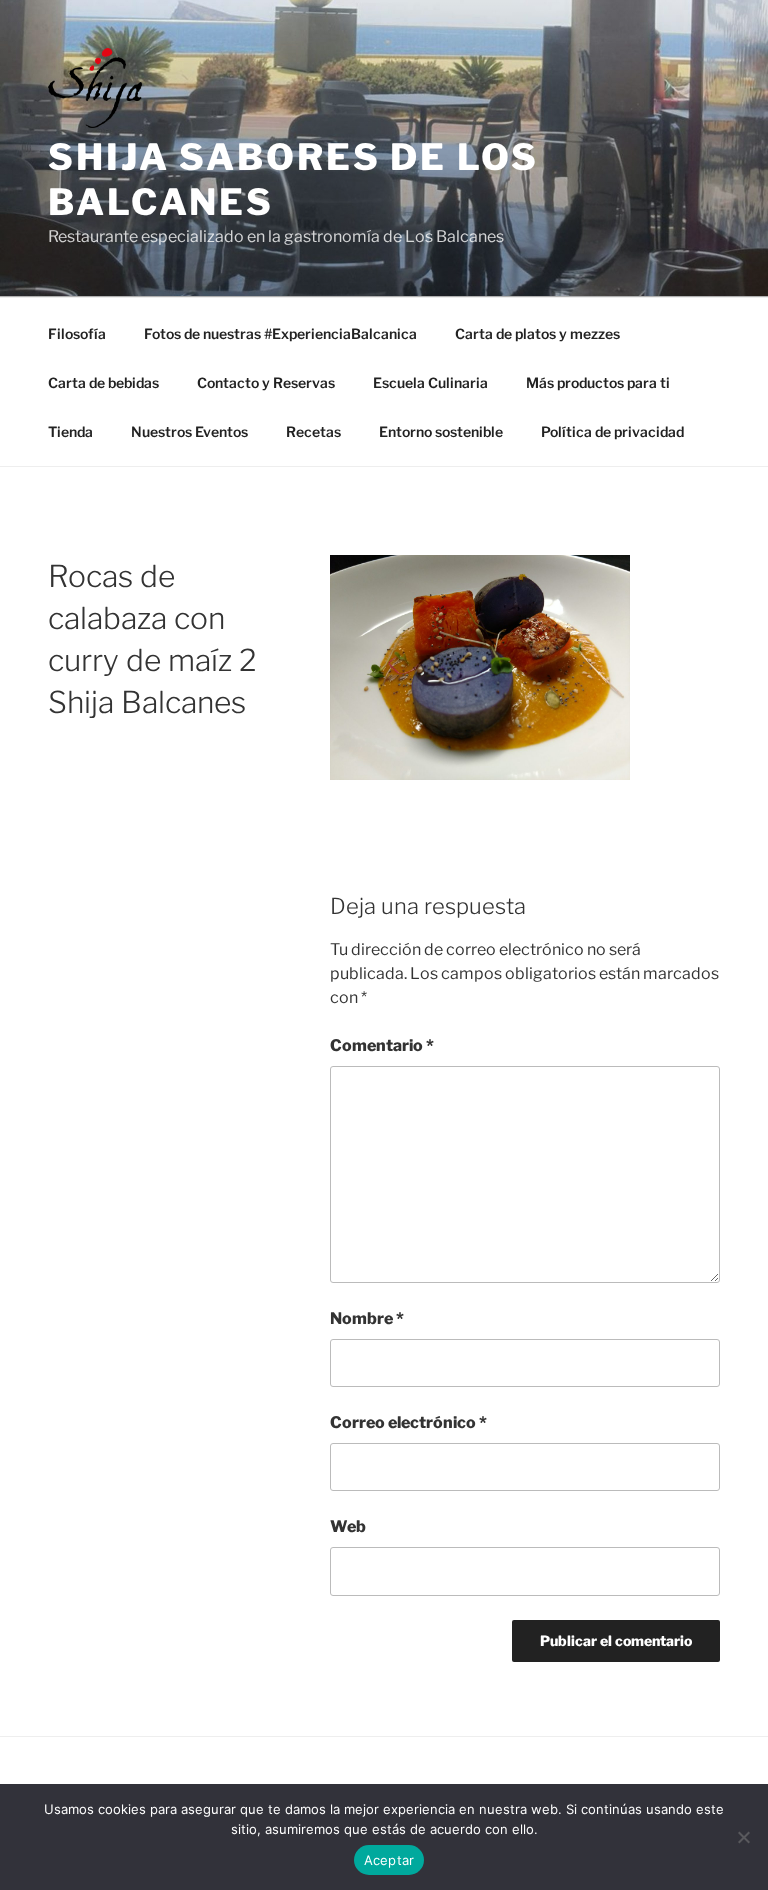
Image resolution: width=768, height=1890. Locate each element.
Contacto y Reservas (266, 382)
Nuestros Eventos (189, 431)
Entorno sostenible (441, 431)
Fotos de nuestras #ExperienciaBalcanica (280, 333)
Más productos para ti (598, 382)
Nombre (367, 1318)
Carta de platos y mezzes (537, 333)
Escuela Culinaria (430, 382)
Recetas (313, 431)
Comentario (382, 1045)
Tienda (70, 431)
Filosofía (77, 333)
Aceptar (389, 1860)
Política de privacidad (612, 431)
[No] (743, 1837)
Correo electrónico (408, 1422)
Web (348, 1526)
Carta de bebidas (103, 382)
